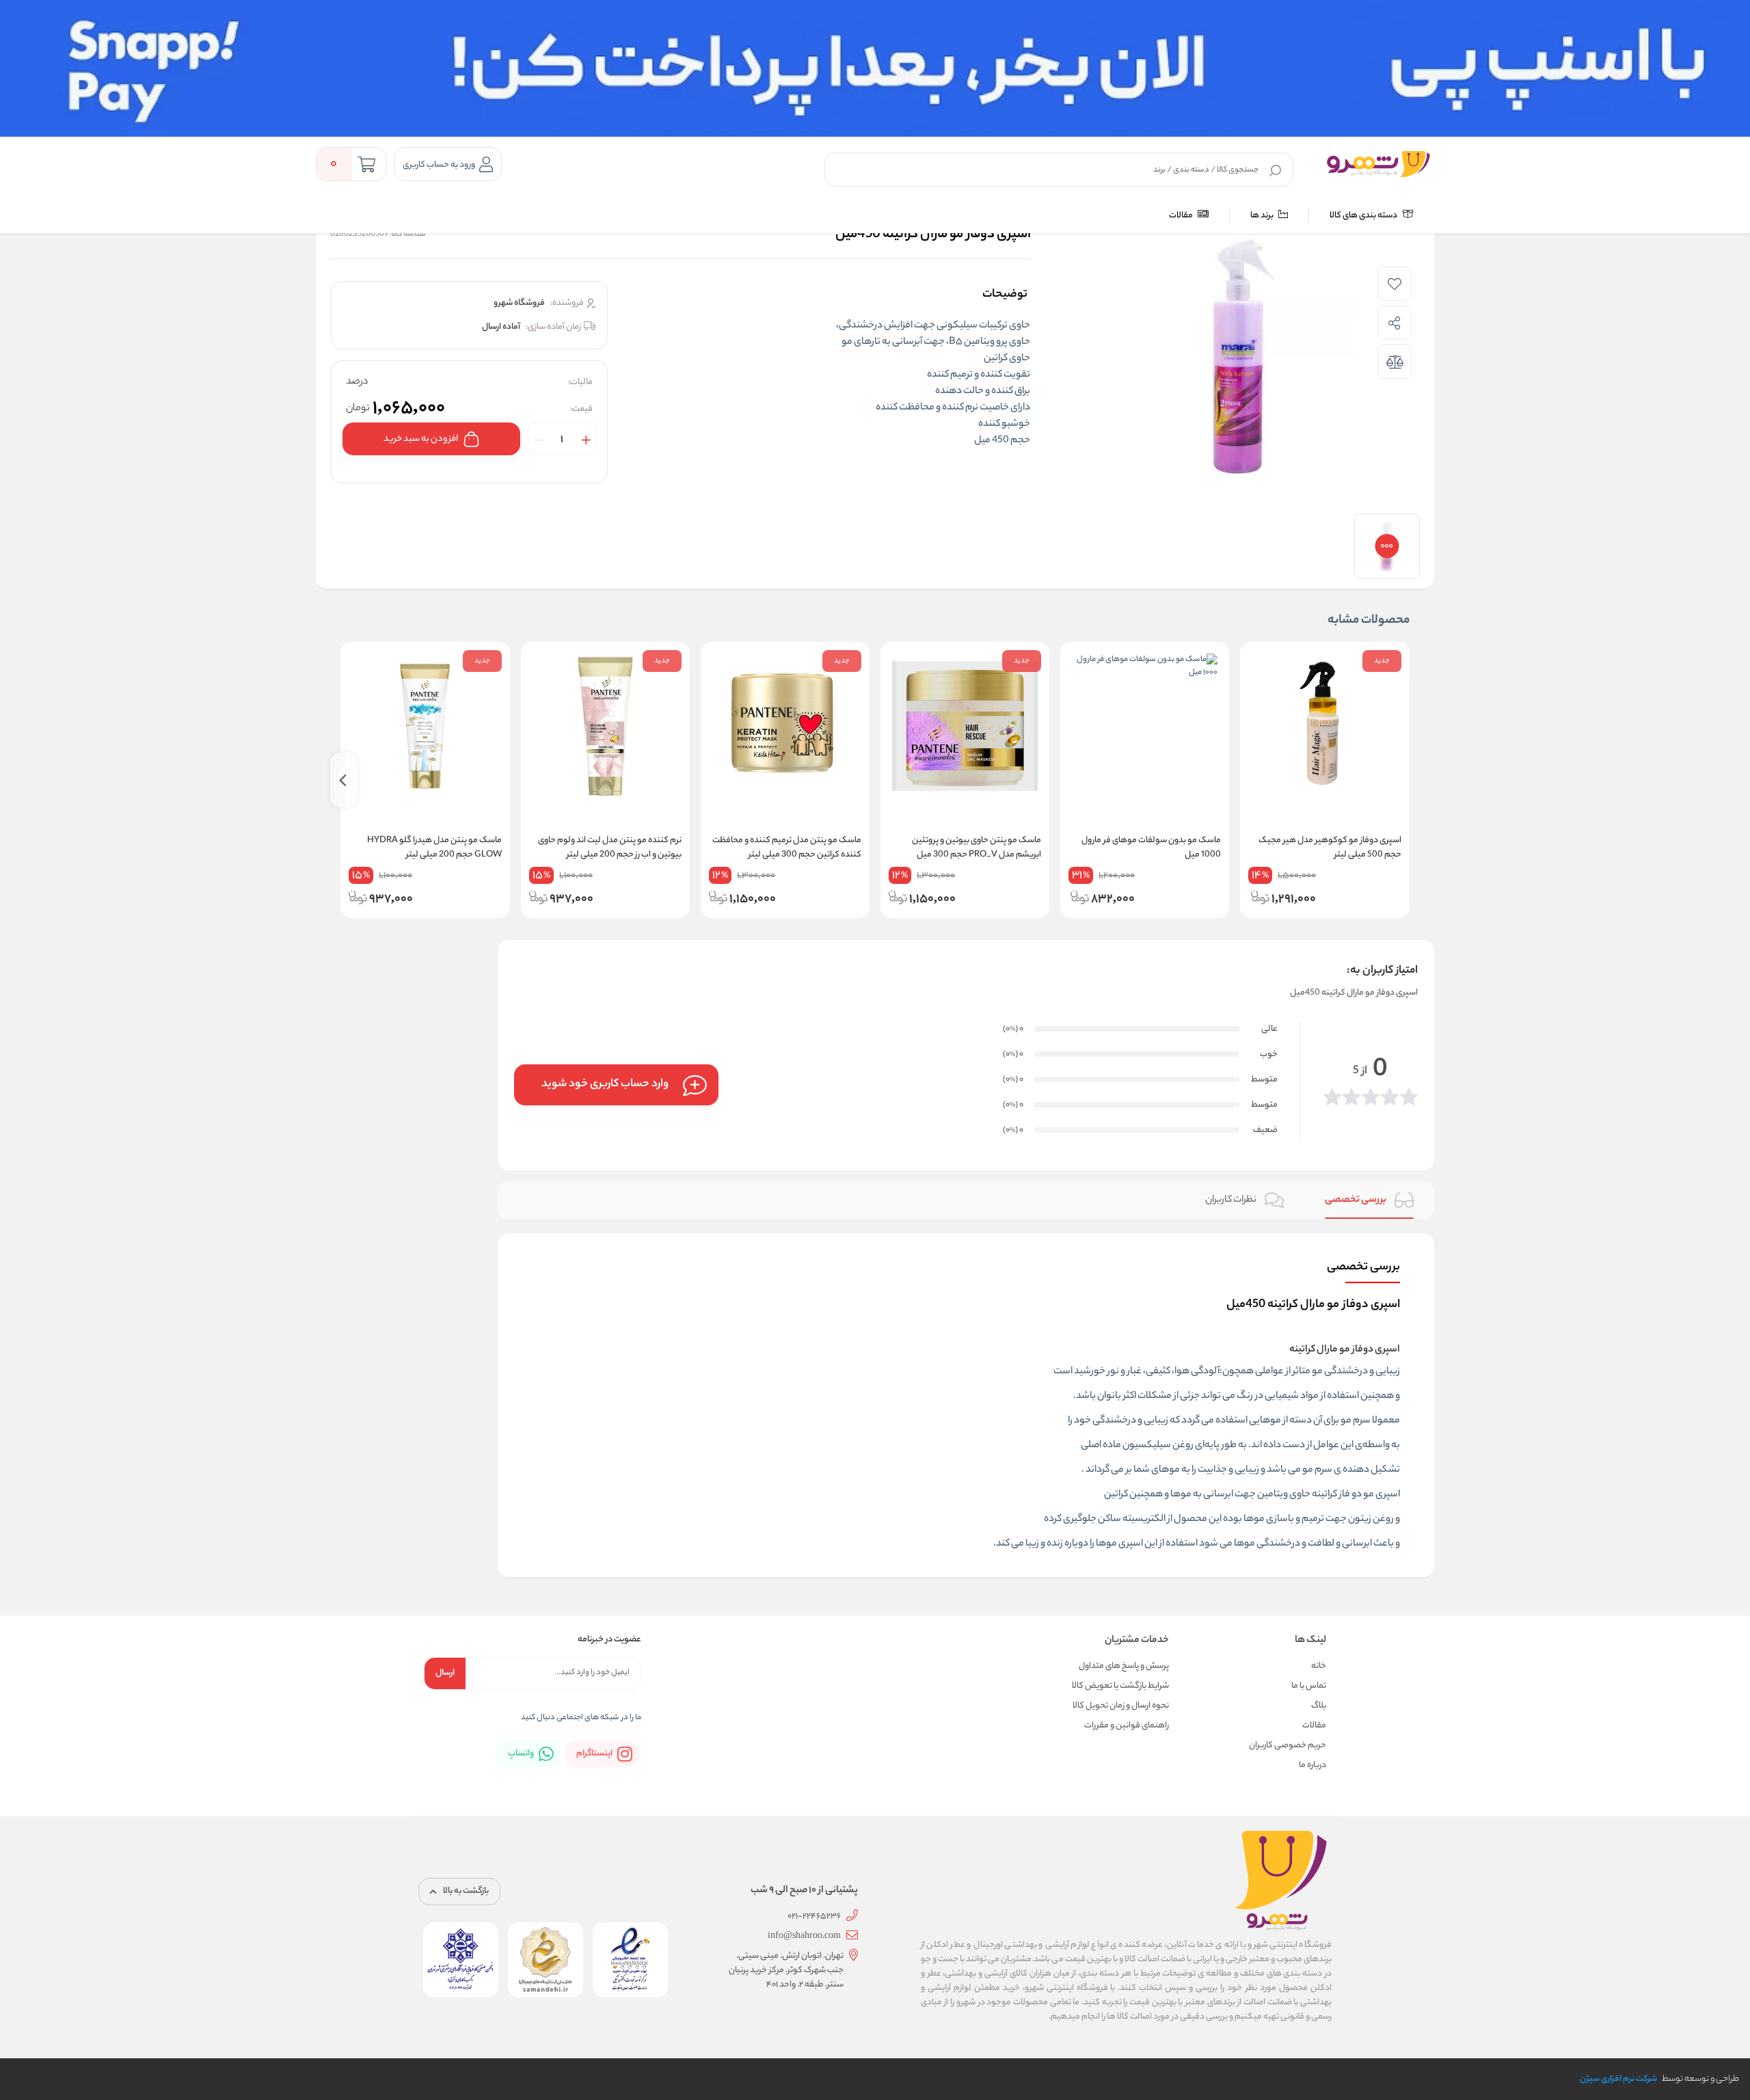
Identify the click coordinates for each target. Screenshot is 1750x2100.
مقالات (1182, 216)
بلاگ (1319, 1706)
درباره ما (1312, 1765)
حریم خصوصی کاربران (1288, 1746)
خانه (1319, 1666)
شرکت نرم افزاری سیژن (1618, 2079)
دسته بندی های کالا (1364, 216)
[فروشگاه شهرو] (1378, 164)
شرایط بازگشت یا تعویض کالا (1120, 1686)
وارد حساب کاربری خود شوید (605, 1085)
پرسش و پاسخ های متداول (1124, 1666)
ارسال (445, 1673)
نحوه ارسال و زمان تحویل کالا (1121, 1706)
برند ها (1263, 216)
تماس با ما (1309, 1686)
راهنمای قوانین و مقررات (1127, 1726)
